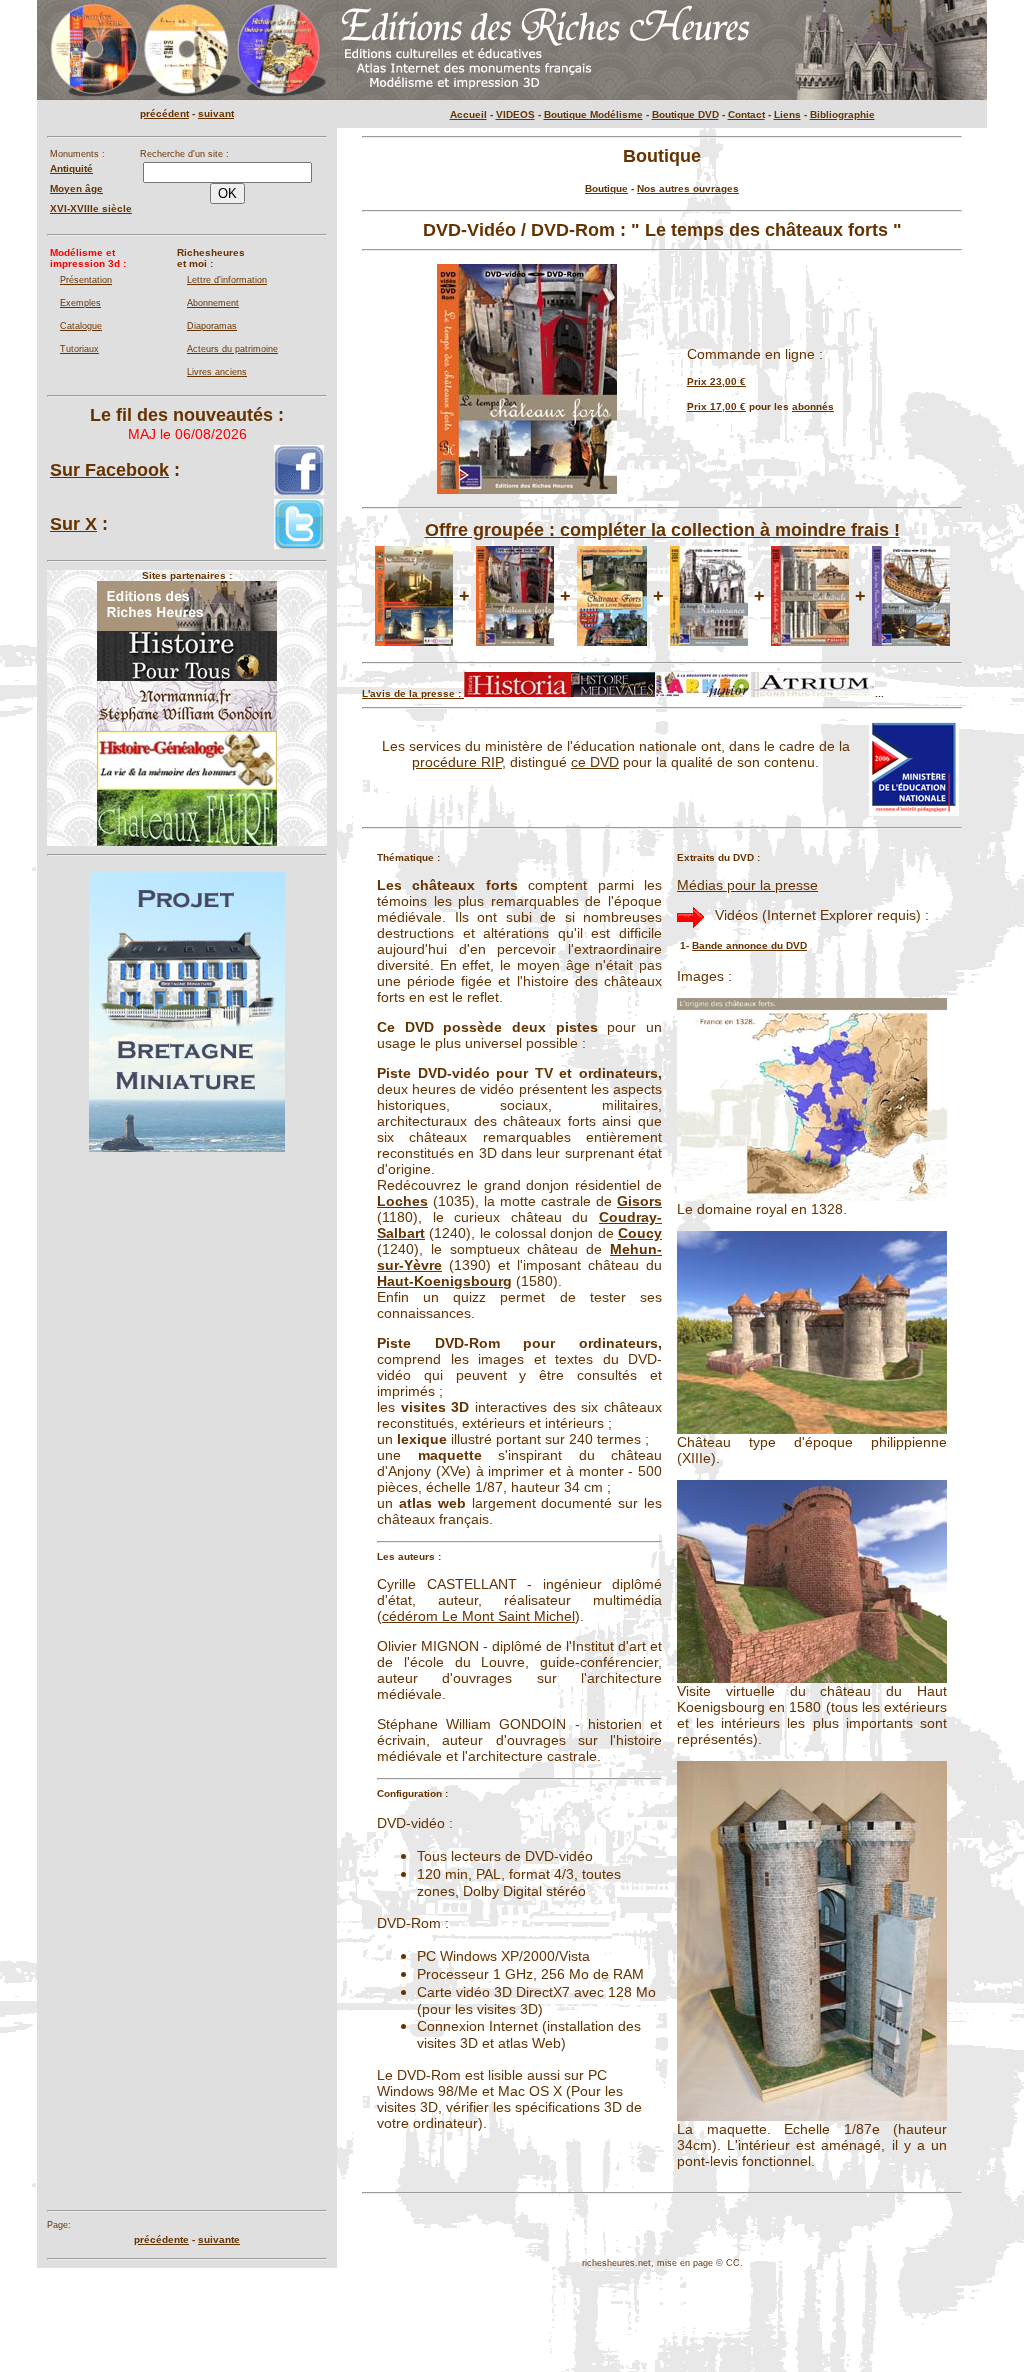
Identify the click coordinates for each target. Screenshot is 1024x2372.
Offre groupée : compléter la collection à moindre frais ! (662, 530)
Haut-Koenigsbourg (444, 1281)
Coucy (640, 1233)
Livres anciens (217, 372)
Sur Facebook (109, 470)
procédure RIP (457, 762)
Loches (402, 1201)
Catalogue (81, 326)
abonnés (813, 406)
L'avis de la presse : (413, 693)
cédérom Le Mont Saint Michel (478, 1616)
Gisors (639, 1201)
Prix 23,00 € (716, 381)
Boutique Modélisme (593, 114)
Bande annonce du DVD (749, 945)
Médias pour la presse (747, 885)
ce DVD (595, 762)
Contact (746, 114)
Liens (787, 114)
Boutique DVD (685, 114)
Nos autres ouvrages (688, 188)
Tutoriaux (79, 349)
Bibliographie (842, 114)
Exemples (80, 303)
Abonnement (213, 303)
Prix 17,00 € (716, 406)
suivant (216, 113)
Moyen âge (76, 188)
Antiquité (71, 168)
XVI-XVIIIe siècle (91, 208)
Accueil (468, 114)
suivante (219, 2239)
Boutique (606, 188)
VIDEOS (515, 114)
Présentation (86, 280)
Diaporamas (212, 326)
